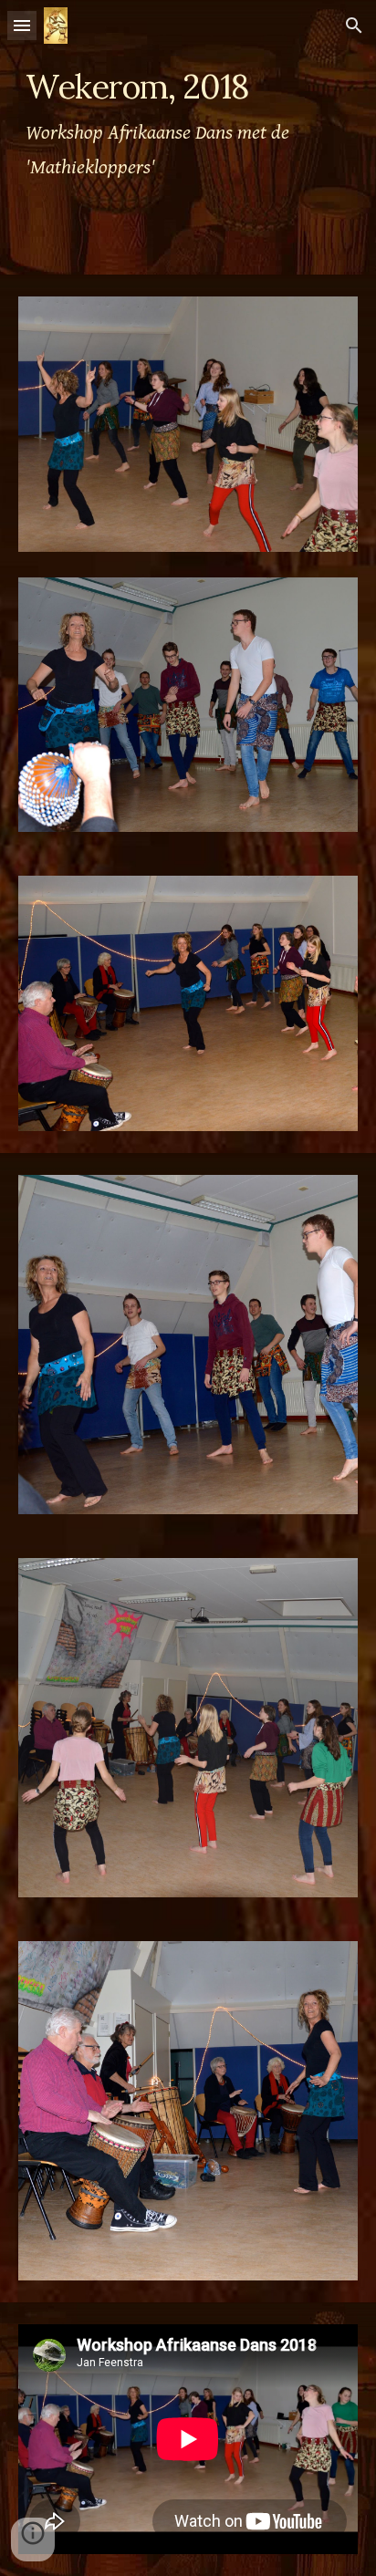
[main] (188, 137)
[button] (22, 25)
